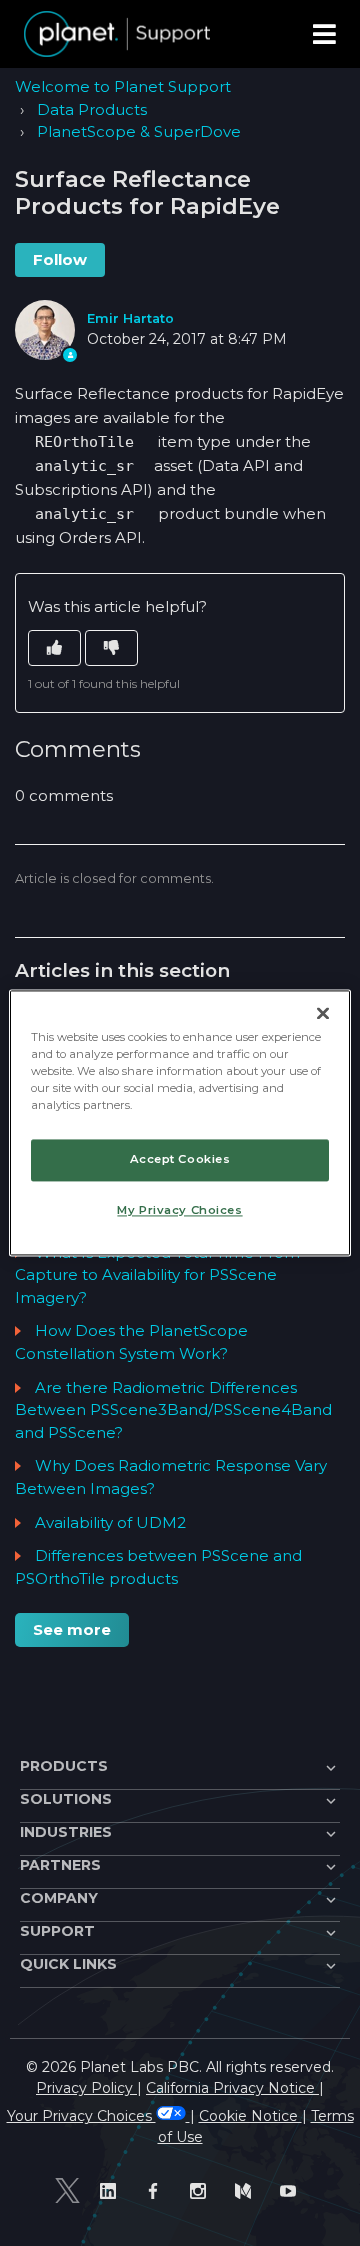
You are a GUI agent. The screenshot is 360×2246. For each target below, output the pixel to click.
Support (57, 1931)
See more (72, 1629)
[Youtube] (292, 2190)
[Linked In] (112, 2190)
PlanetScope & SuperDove (139, 131)
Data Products (92, 109)
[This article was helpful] (54, 648)
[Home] (117, 34)
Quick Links (68, 1964)
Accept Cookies (180, 1160)
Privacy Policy (86, 2088)
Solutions (66, 1799)
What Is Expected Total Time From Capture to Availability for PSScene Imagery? (157, 1275)
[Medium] (247, 2190)
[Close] (323, 1013)
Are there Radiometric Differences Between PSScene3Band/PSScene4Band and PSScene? (173, 1410)
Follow (60, 259)
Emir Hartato (130, 318)
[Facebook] (157, 2190)
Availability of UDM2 (110, 1522)
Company (59, 1898)
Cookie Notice (250, 2116)
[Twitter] (67, 2191)
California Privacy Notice (232, 2088)
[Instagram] (202, 2190)
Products (64, 1766)
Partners (60, 1865)
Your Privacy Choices (81, 2116)
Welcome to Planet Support (123, 86)
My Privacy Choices (179, 1211)
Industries (66, 1832)
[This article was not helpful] (111, 648)
